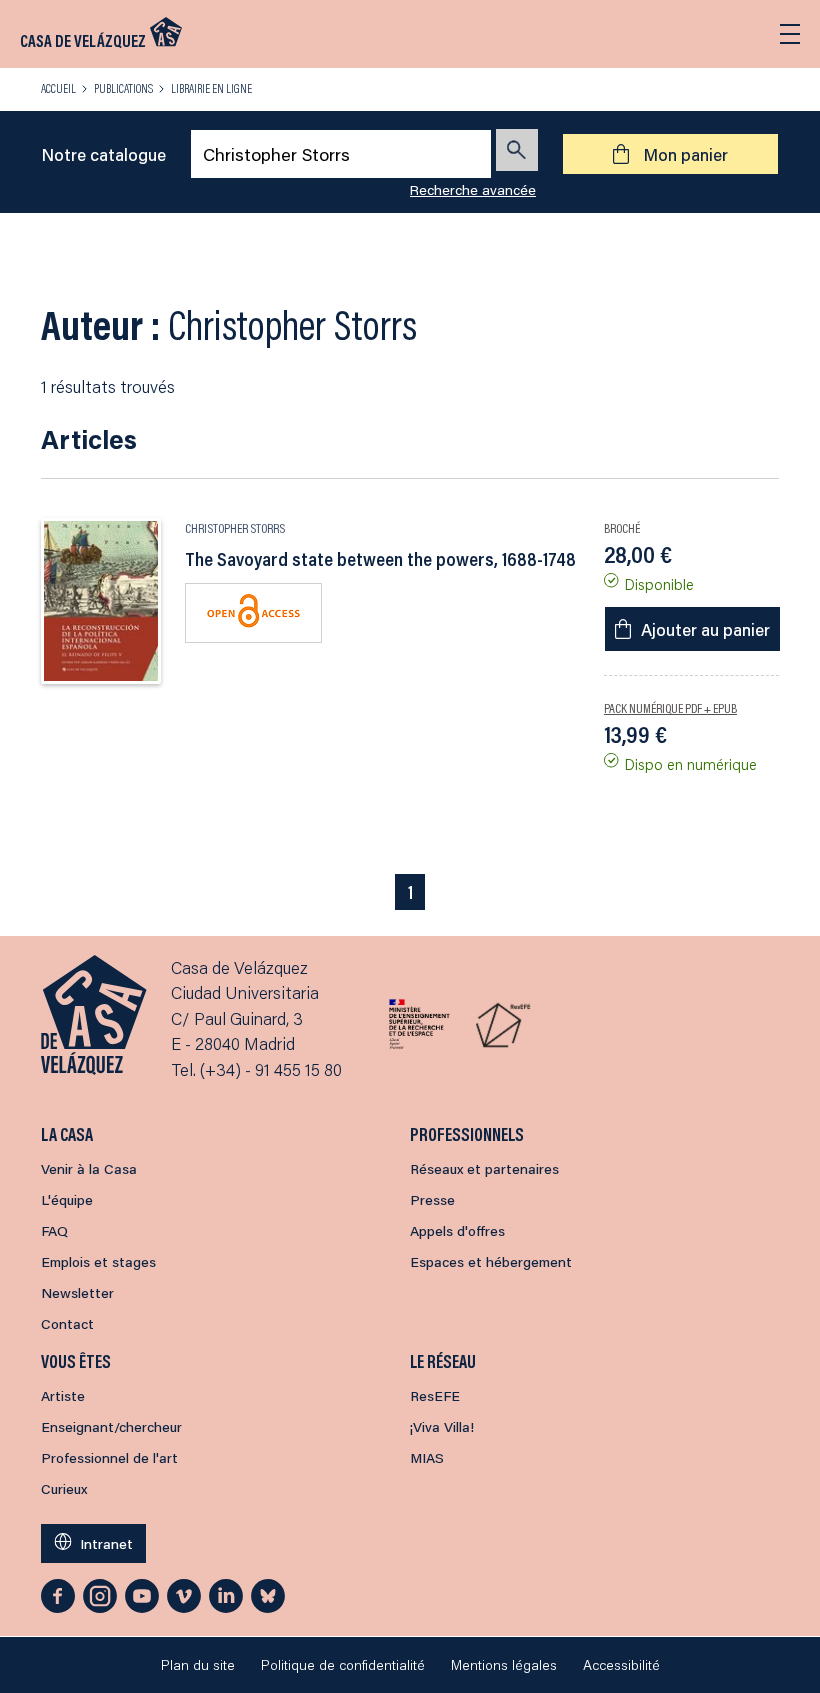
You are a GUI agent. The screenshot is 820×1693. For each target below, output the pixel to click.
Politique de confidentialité (343, 1665)
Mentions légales (504, 1665)
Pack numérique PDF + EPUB (670, 708)
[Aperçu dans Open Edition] (253, 612)
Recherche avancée (473, 190)
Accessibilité (621, 1665)
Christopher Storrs (235, 528)
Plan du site (198, 1665)
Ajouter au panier (705, 629)
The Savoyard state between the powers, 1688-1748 (380, 559)
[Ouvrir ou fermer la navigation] (790, 34)
